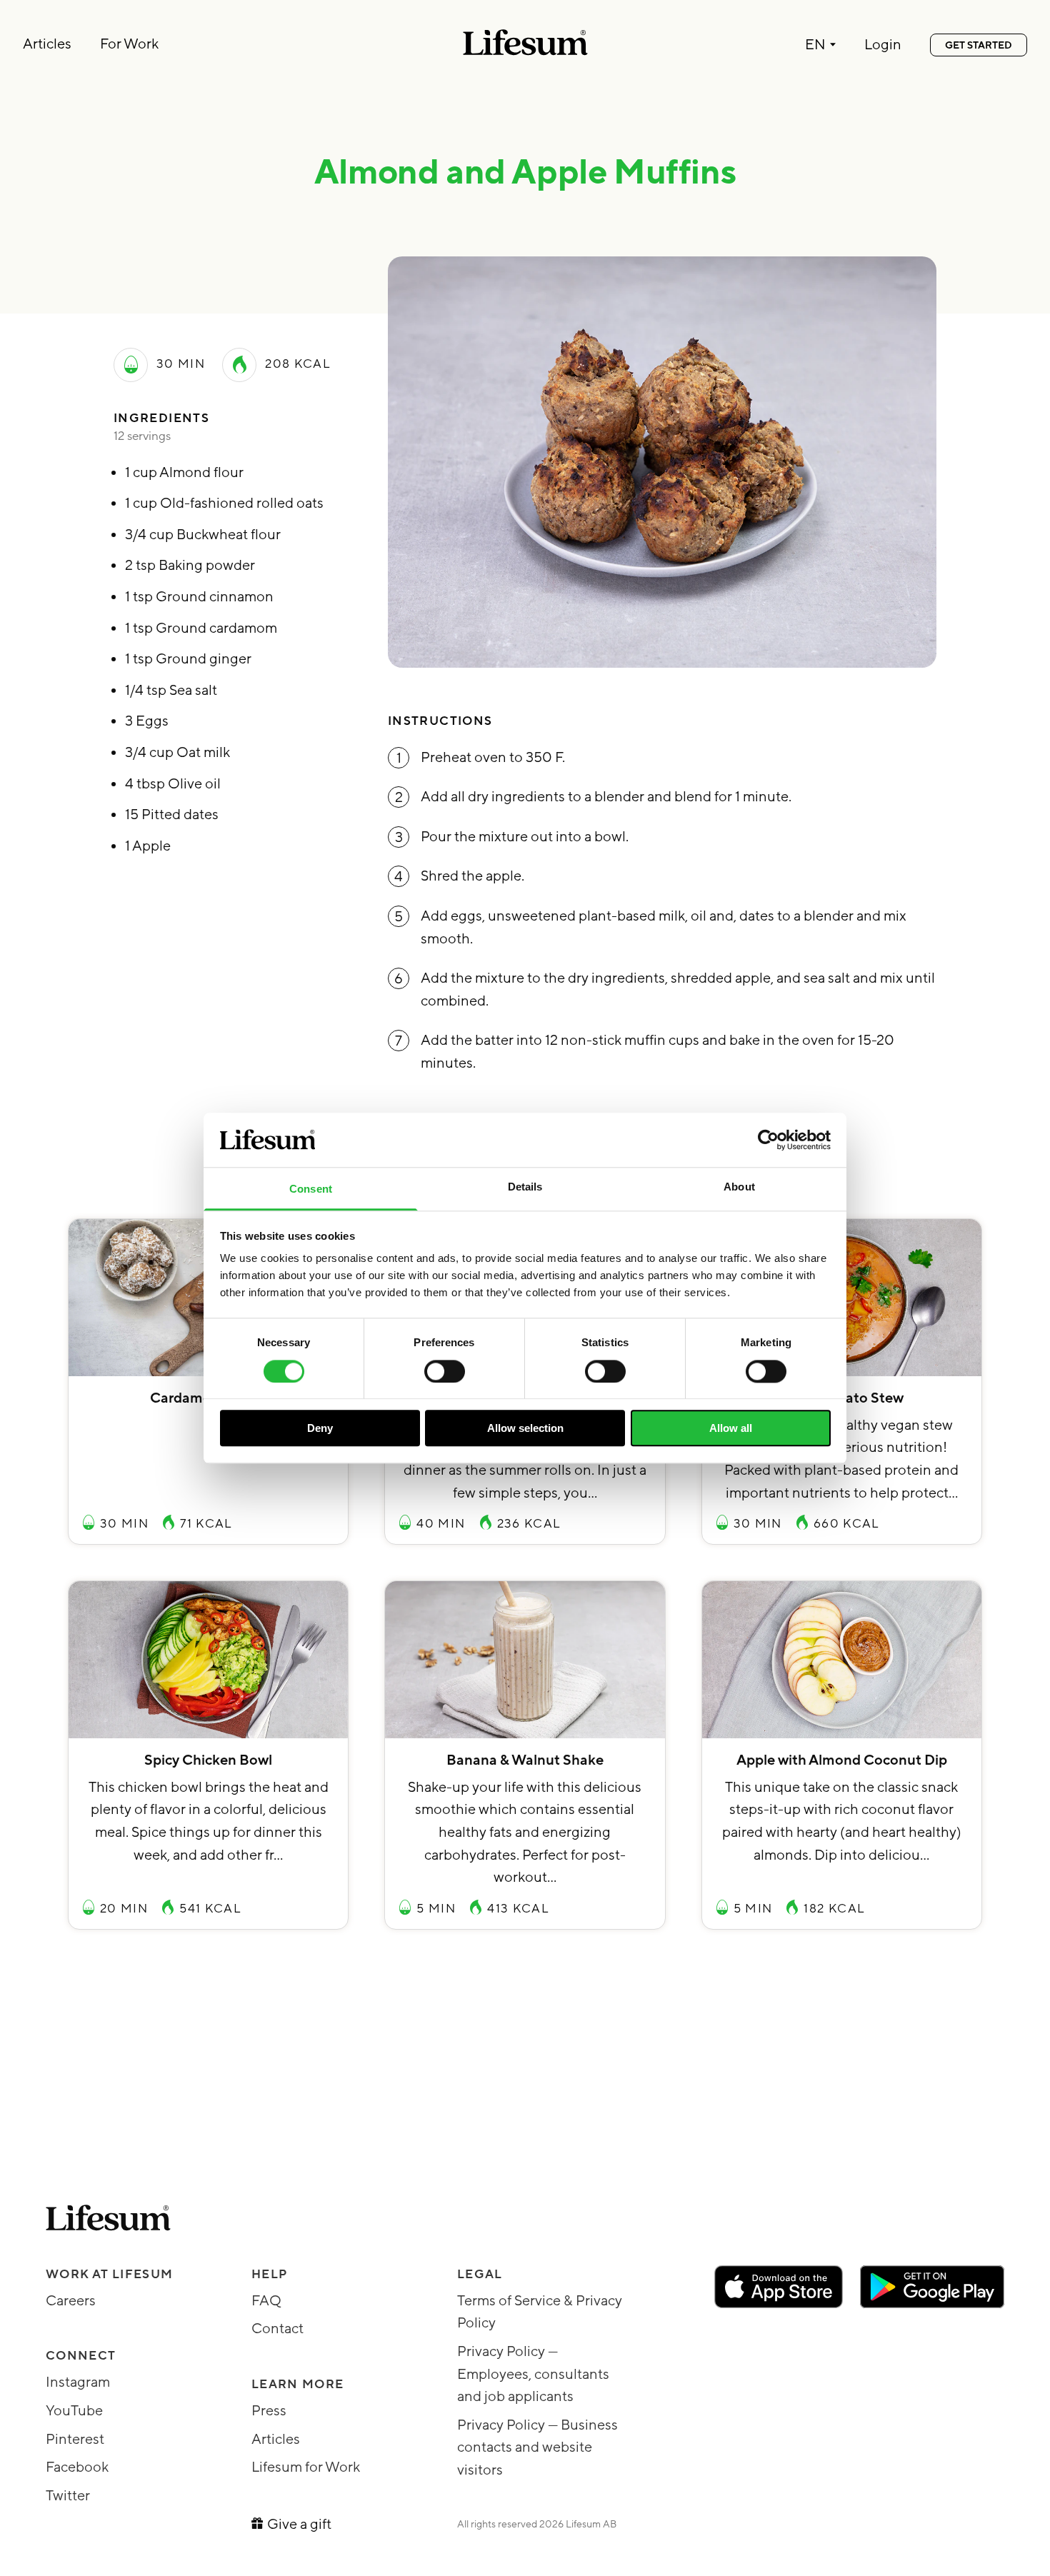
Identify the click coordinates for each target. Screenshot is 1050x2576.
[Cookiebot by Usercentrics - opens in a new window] (768, 1140)
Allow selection (525, 1428)
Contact (277, 2329)
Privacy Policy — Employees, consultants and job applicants (533, 2374)
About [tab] (739, 1187)
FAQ (266, 2301)
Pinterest (75, 2440)
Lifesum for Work (306, 2467)
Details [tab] (525, 1187)
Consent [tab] (311, 1189)
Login (883, 46)
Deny (320, 1428)
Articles (47, 44)
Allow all (731, 1428)
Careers (71, 2301)
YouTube (74, 2411)
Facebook (77, 2467)
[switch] (445, 1371)
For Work (129, 44)
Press (269, 2411)
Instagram (78, 2382)
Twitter (68, 2496)
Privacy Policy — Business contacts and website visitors (537, 2448)
